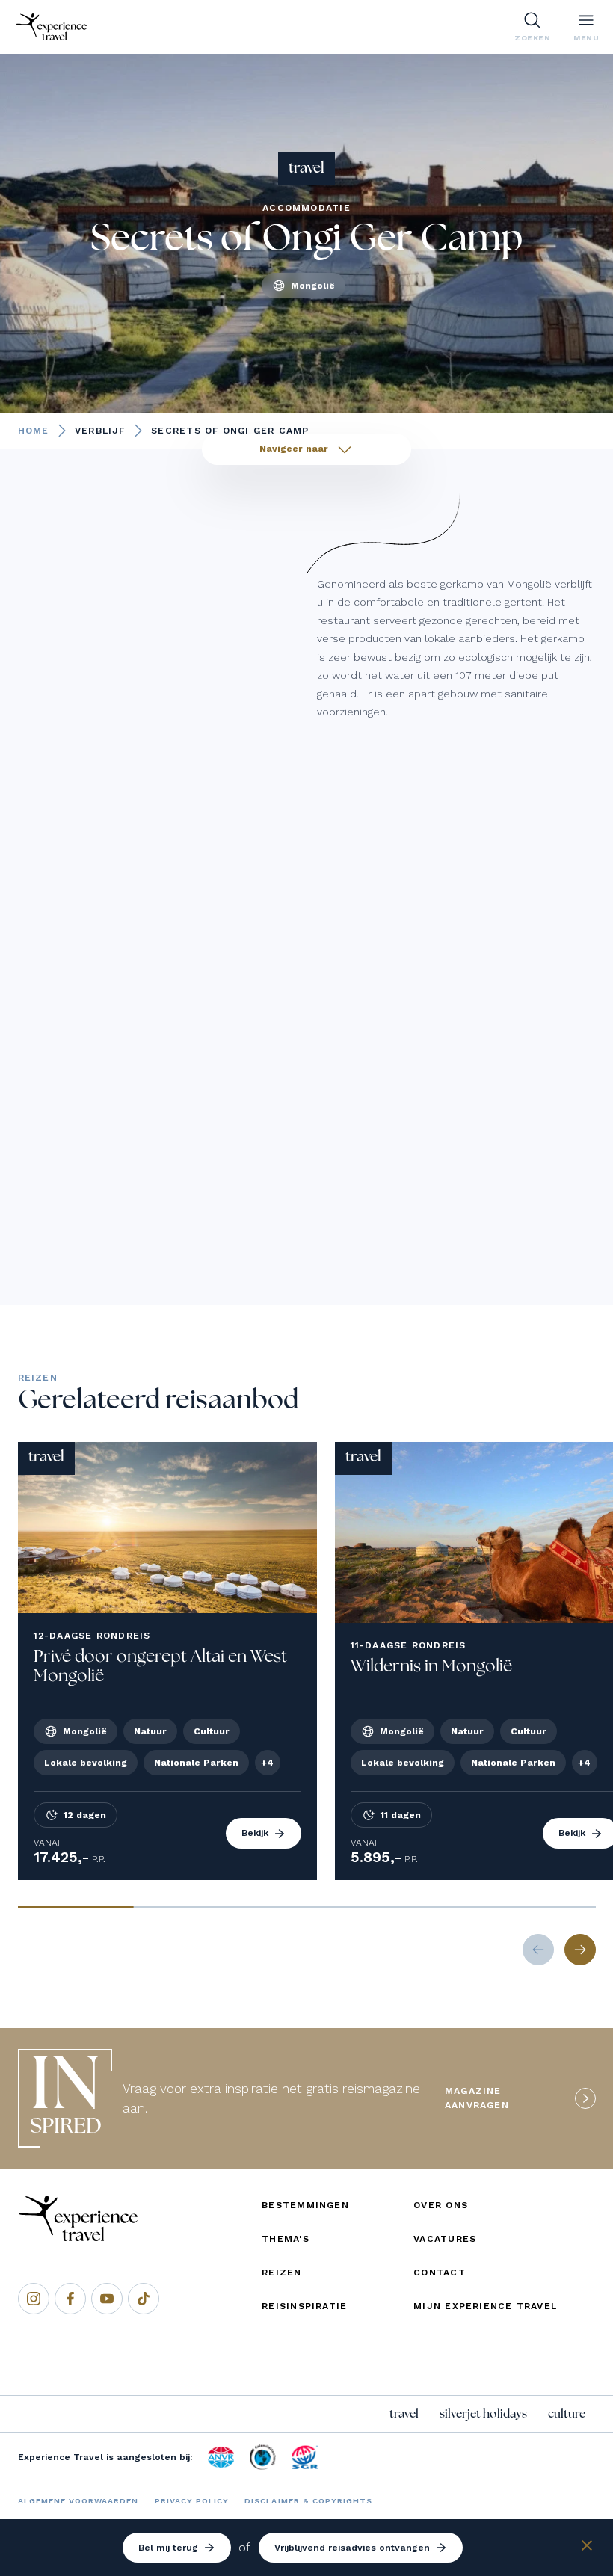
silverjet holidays (483, 2414)
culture (567, 2414)
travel (404, 2414)
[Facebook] (70, 2299)
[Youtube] (107, 2299)
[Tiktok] (144, 2299)
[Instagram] (34, 2299)
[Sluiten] (587, 2548)
